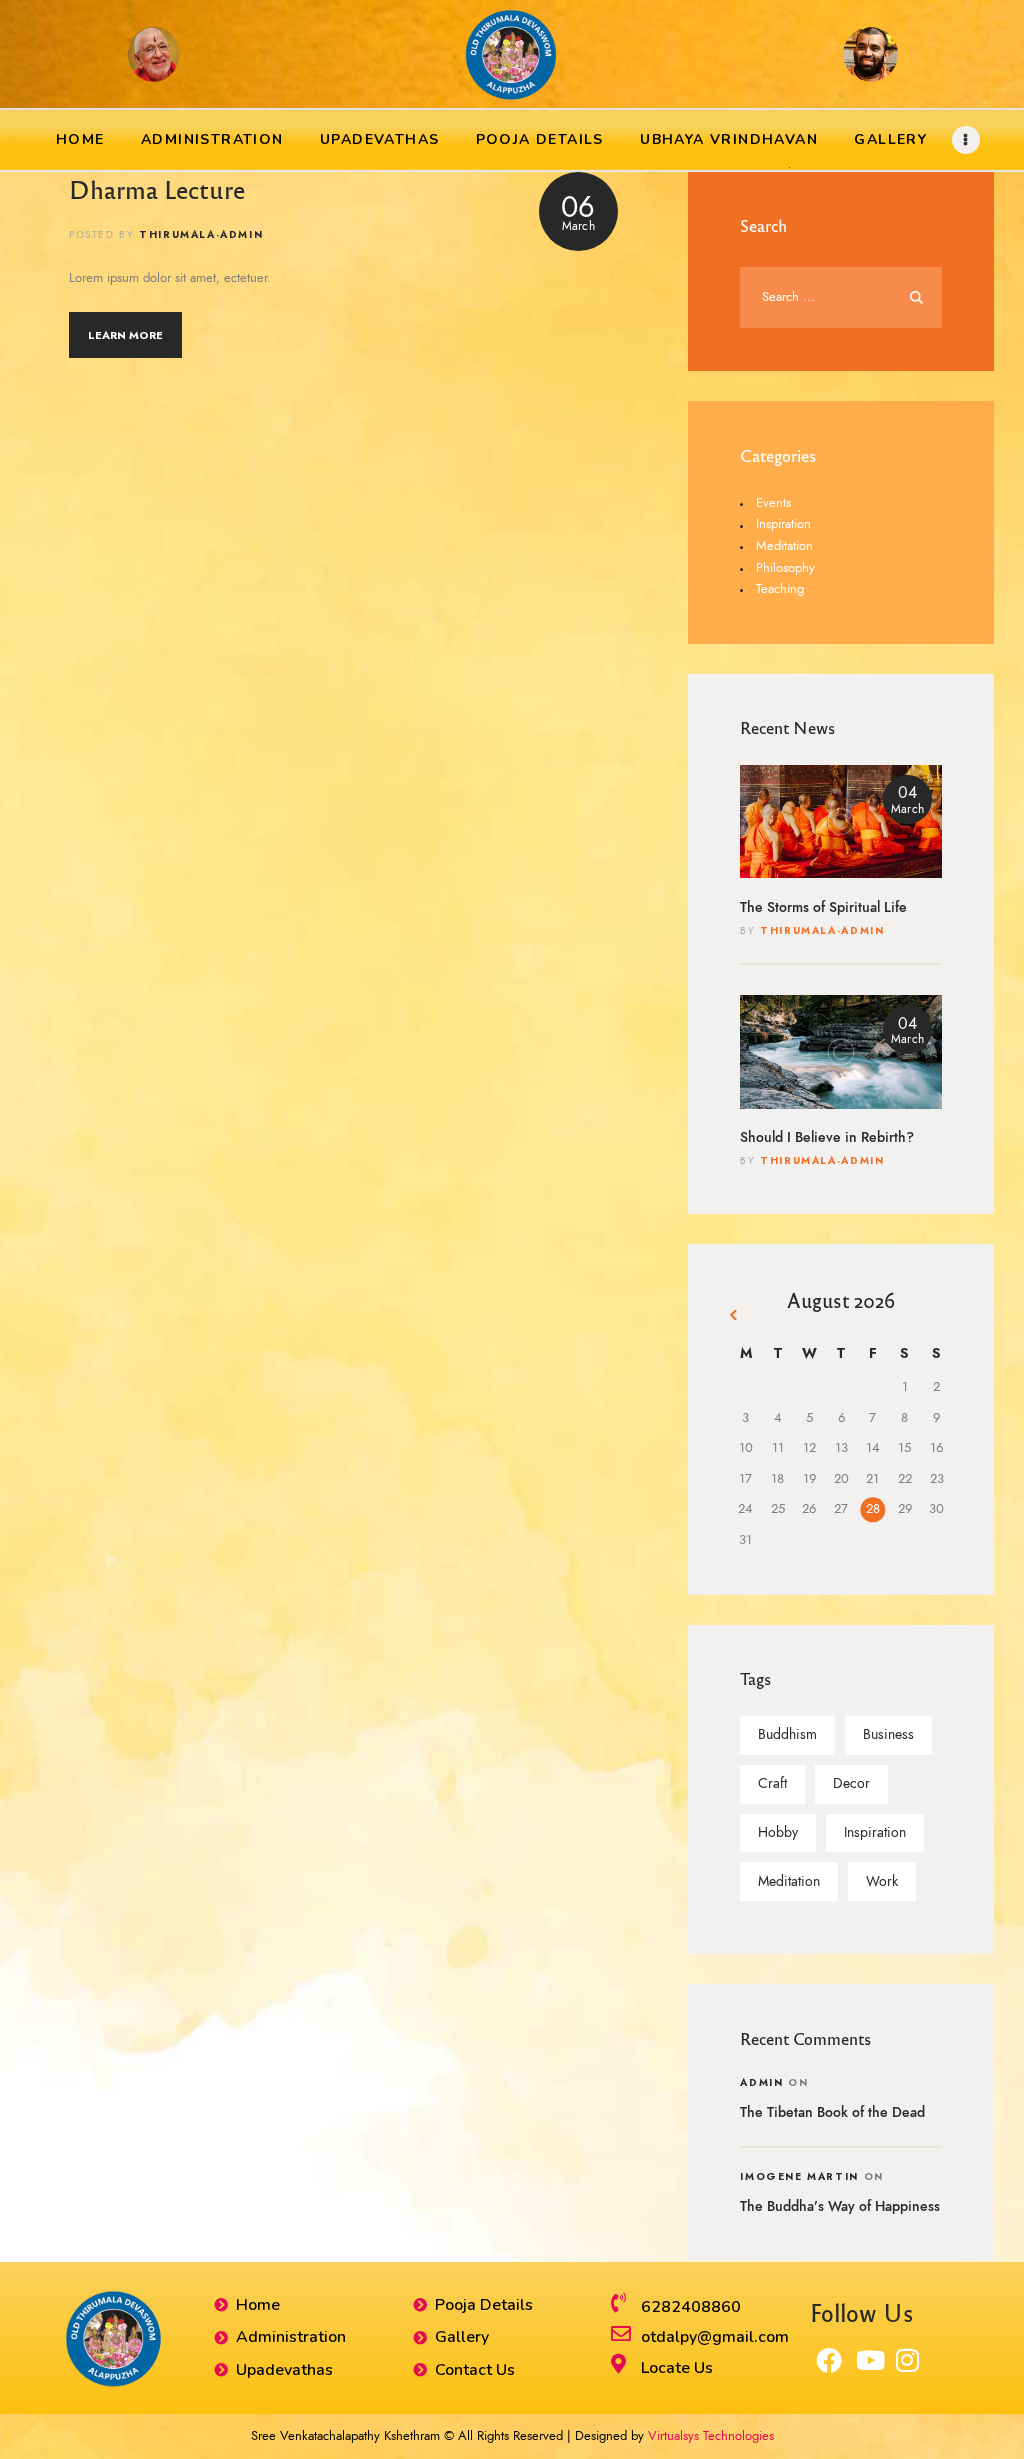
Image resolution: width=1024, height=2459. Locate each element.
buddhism (787, 1734)
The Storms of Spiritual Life (823, 907)
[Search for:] (841, 297)
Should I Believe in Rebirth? (827, 1137)
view (841, 821)
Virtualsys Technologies (711, 2436)
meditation (789, 1881)
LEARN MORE (125, 335)
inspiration (875, 1832)
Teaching (780, 589)
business (888, 1734)
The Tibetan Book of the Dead (832, 2112)
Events (773, 503)
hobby (778, 1832)
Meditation (784, 546)
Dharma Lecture (157, 189)
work (882, 1881)
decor (851, 1783)
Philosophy (785, 568)
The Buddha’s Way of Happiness (840, 2206)
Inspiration (783, 524)
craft (772, 1783)
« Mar (735, 1318)
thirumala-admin (822, 930)
